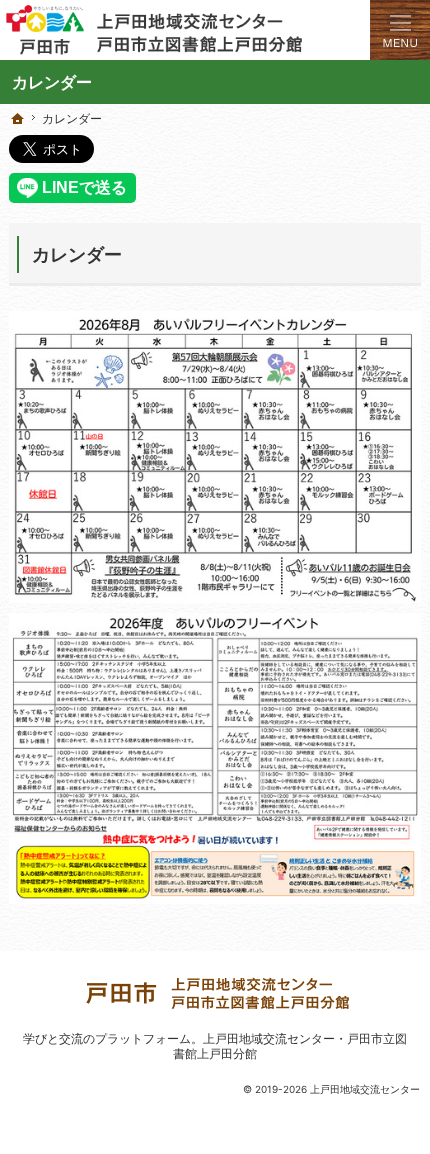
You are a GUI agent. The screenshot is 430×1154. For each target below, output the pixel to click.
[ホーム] (18, 119)
